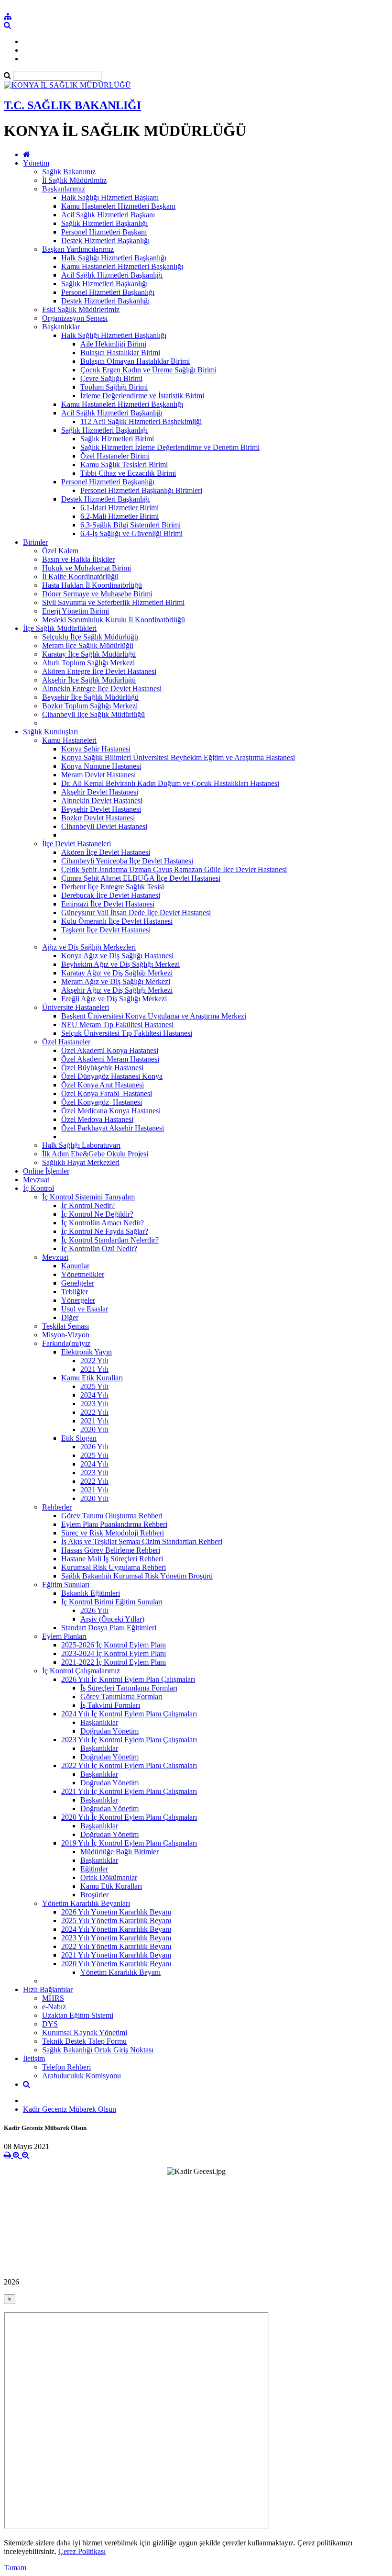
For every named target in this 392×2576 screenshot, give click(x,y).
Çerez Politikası (82, 2551)
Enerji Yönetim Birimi (76, 611)
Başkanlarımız (64, 189)
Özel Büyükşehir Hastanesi (102, 1068)
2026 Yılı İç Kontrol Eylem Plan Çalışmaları (128, 1679)
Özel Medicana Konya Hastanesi (111, 1111)
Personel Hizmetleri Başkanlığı (108, 292)
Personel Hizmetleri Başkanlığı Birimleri (141, 490)
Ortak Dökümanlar (109, 1877)
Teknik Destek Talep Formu (84, 2041)
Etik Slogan (79, 1438)
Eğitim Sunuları (66, 1585)
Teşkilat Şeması (65, 1326)
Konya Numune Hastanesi (101, 766)
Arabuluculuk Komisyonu (82, 2076)
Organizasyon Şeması (75, 318)
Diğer (70, 1317)
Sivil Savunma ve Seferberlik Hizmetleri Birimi (113, 602)
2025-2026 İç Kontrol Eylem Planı (114, 1645)
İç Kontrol (38, 1188)
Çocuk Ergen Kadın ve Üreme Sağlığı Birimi (148, 370)
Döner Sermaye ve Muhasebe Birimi (97, 594)
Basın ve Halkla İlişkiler (78, 559)
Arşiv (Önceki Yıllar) (112, 1619)
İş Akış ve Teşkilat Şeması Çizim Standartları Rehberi (142, 1541)
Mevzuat (36, 1180)
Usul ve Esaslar (85, 1309)
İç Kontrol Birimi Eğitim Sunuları (112, 1602)
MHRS (53, 1998)
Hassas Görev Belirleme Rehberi (111, 1550)
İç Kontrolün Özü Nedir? (99, 1249)
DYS (50, 2024)
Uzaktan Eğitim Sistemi (78, 2015)
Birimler (35, 542)
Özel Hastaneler (66, 1042)
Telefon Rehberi (66, 2067)
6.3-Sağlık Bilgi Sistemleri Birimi (131, 525)
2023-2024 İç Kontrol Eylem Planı (114, 1653)
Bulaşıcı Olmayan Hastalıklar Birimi (135, 361)
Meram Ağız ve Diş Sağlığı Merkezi (116, 981)
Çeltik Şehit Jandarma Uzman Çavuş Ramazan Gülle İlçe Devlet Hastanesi (174, 869)
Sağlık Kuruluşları (50, 732)
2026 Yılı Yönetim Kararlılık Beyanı (116, 1912)
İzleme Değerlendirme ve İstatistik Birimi (142, 396)
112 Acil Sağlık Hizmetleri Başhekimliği (141, 421)
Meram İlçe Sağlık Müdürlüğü (88, 645)
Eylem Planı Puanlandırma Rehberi (114, 1524)
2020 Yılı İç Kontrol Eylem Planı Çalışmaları (129, 1817)
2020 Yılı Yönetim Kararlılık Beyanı (116, 1964)
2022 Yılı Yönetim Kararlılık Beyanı (116, 1946)
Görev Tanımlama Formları (121, 1697)
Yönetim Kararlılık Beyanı (120, 1972)
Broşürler (94, 1895)
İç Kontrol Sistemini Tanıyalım (88, 1197)
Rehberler (57, 1507)
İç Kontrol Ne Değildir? (97, 1214)
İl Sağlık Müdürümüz (74, 180)
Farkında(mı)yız (66, 1343)
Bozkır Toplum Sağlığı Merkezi (90, 706)
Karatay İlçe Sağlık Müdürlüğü (89, 654)
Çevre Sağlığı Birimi (111, 378)
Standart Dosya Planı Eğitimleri (109, 1628)
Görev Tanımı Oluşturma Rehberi (112, 1516)
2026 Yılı (94, 1447)
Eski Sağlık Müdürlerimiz (81, 309)
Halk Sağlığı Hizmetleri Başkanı (110, 197)
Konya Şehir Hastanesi (96, 749)
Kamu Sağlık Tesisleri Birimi (124, 465)
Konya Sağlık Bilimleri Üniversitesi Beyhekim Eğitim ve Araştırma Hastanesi (178, 757)
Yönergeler (78, 1300)
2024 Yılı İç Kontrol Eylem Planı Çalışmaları (129, 1714)
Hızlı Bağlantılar (48, 1989)
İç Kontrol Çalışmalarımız (81, 1671)
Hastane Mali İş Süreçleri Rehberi (112, 1559)
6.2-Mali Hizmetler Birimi (120, 516)
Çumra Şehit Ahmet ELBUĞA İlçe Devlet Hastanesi (141, 878)
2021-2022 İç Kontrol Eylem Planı (114, 1662)
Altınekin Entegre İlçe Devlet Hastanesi (102, 689)
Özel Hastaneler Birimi (115, 456)
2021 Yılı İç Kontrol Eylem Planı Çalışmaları (129, 1791)
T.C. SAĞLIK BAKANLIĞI (72, 105)
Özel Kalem (60, 551)
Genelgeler (78, 1283)
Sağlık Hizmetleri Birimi (117, 439)
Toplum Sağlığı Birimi (114, 387)
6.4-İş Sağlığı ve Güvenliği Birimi (131, 533)
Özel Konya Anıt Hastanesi (103, 1085)
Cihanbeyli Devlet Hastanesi (104, 826)
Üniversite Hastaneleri (76, 1007)
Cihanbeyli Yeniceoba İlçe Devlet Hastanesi (127, 861)
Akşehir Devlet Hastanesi (100, 792)
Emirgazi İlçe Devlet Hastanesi (108, 904)
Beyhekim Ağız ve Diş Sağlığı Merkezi (120, 964)
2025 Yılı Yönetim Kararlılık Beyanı (116, 1921)
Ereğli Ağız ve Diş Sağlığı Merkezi (114, 999)
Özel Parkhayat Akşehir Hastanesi (113, 1128)
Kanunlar (75, 1266)
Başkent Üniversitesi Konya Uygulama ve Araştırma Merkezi (154, 1016)
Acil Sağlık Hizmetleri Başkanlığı (112, 275)
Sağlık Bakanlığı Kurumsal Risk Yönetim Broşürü (137, 1576)
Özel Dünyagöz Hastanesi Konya (112, 1076)
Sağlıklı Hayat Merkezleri (81, 1162)
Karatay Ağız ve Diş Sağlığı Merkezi (117, 973)
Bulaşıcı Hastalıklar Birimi (120, 353)
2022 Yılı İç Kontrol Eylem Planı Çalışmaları (129, 1765)
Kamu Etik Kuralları (92, 1378)
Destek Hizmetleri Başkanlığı (105, 241)
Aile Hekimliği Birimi (113, 344)
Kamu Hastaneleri (69, 740)
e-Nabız (54, 2007)
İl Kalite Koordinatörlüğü (80, 577)
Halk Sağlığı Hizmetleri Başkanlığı (114, 258)
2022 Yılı (94, 1361)
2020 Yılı (94, 1429)
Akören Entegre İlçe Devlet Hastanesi (99, 671)
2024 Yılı (94, 1395)
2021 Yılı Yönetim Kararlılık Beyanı (116, 1955)
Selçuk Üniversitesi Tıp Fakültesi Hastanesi (127, 1033)
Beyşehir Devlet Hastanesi (101, 809)
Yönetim (36, 163)
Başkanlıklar (61, 327)
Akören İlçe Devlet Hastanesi (106, 852)
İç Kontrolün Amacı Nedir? (103, 1223)
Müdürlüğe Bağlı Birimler (120, 1852)
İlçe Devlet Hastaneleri (76, 844)
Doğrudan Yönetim (109, 1731)
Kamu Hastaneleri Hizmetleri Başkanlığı (122, 266)
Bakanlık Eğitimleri (91, 1593)
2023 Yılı (94, 1404)
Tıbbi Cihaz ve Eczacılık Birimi (128, 473)
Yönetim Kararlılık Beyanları (86, 1903)
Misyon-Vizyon (66, 1335)
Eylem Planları (64, 1636)
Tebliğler (75, 1292)
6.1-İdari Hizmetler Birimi (120, 508)
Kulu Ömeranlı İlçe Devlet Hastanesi (117, 921)
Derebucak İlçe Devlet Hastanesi (111, 895)
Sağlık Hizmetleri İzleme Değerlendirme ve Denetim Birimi (170, 447)
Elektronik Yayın (87, 1352)
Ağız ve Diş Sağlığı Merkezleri (89, 947)
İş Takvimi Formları (110, 1705)
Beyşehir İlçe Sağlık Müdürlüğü (90, 697)
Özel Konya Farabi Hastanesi (107, 1093)
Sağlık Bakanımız (69, 172)
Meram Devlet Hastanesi (98, 775)
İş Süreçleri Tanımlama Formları (129, 1688)
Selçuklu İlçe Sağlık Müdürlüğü (90, 637)
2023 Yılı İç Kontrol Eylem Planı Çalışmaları (129, 1740)
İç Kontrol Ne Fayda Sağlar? (105, 1231)
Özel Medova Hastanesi (97, 1119)
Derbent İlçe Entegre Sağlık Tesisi (113, 887)
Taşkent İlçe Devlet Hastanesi (106, 930)
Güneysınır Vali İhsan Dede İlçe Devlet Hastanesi (136, 913)
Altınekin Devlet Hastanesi (102, 801)
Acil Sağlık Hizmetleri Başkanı (108, 215)
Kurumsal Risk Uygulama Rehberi (114, 1567)
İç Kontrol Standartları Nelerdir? (110, 1240)
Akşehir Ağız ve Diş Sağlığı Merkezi (117, 990)
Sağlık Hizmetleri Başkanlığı (104, 223)
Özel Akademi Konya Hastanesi (110, 1050)
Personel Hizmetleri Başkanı (104, 232)
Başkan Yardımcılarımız (78, 249)
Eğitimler (94, 1869)
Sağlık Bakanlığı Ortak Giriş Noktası (98, 2050)
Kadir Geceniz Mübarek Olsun (70, 2109)
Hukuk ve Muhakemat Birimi (87, 568)
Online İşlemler (46, 1171)
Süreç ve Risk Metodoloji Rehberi (113, 1533)
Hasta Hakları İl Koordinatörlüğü (92, 585)
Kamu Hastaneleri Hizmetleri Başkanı (118, 206)
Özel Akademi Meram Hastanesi (110, 1059)
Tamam (15, 2568)
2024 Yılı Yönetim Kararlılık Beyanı (116, 1929)
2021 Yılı (94, 1369)
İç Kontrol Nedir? (88, 1205)
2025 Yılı (94, 1386)
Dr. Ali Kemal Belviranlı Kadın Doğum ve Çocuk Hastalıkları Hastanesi (170, 783)
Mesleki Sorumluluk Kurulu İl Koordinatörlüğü (114, 620)
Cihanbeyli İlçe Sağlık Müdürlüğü (93, 714)
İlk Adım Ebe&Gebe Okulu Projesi (95, 1154)
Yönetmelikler (83, 1274)
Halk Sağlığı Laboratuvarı (81, 1145)
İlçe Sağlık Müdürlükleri (60, 628)
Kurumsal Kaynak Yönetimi (85, 2033)
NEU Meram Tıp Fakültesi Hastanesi (117, 1025)
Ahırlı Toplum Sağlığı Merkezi (88, 663)
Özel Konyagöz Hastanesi (102, 1102)
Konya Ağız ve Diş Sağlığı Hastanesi (117, 956)
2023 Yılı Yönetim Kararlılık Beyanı (116, 1938)
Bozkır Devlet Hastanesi (98, 818)
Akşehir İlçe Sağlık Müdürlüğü (89, 680)
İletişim (34, 2058)
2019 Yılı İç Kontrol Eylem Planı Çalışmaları (129, 1843)
